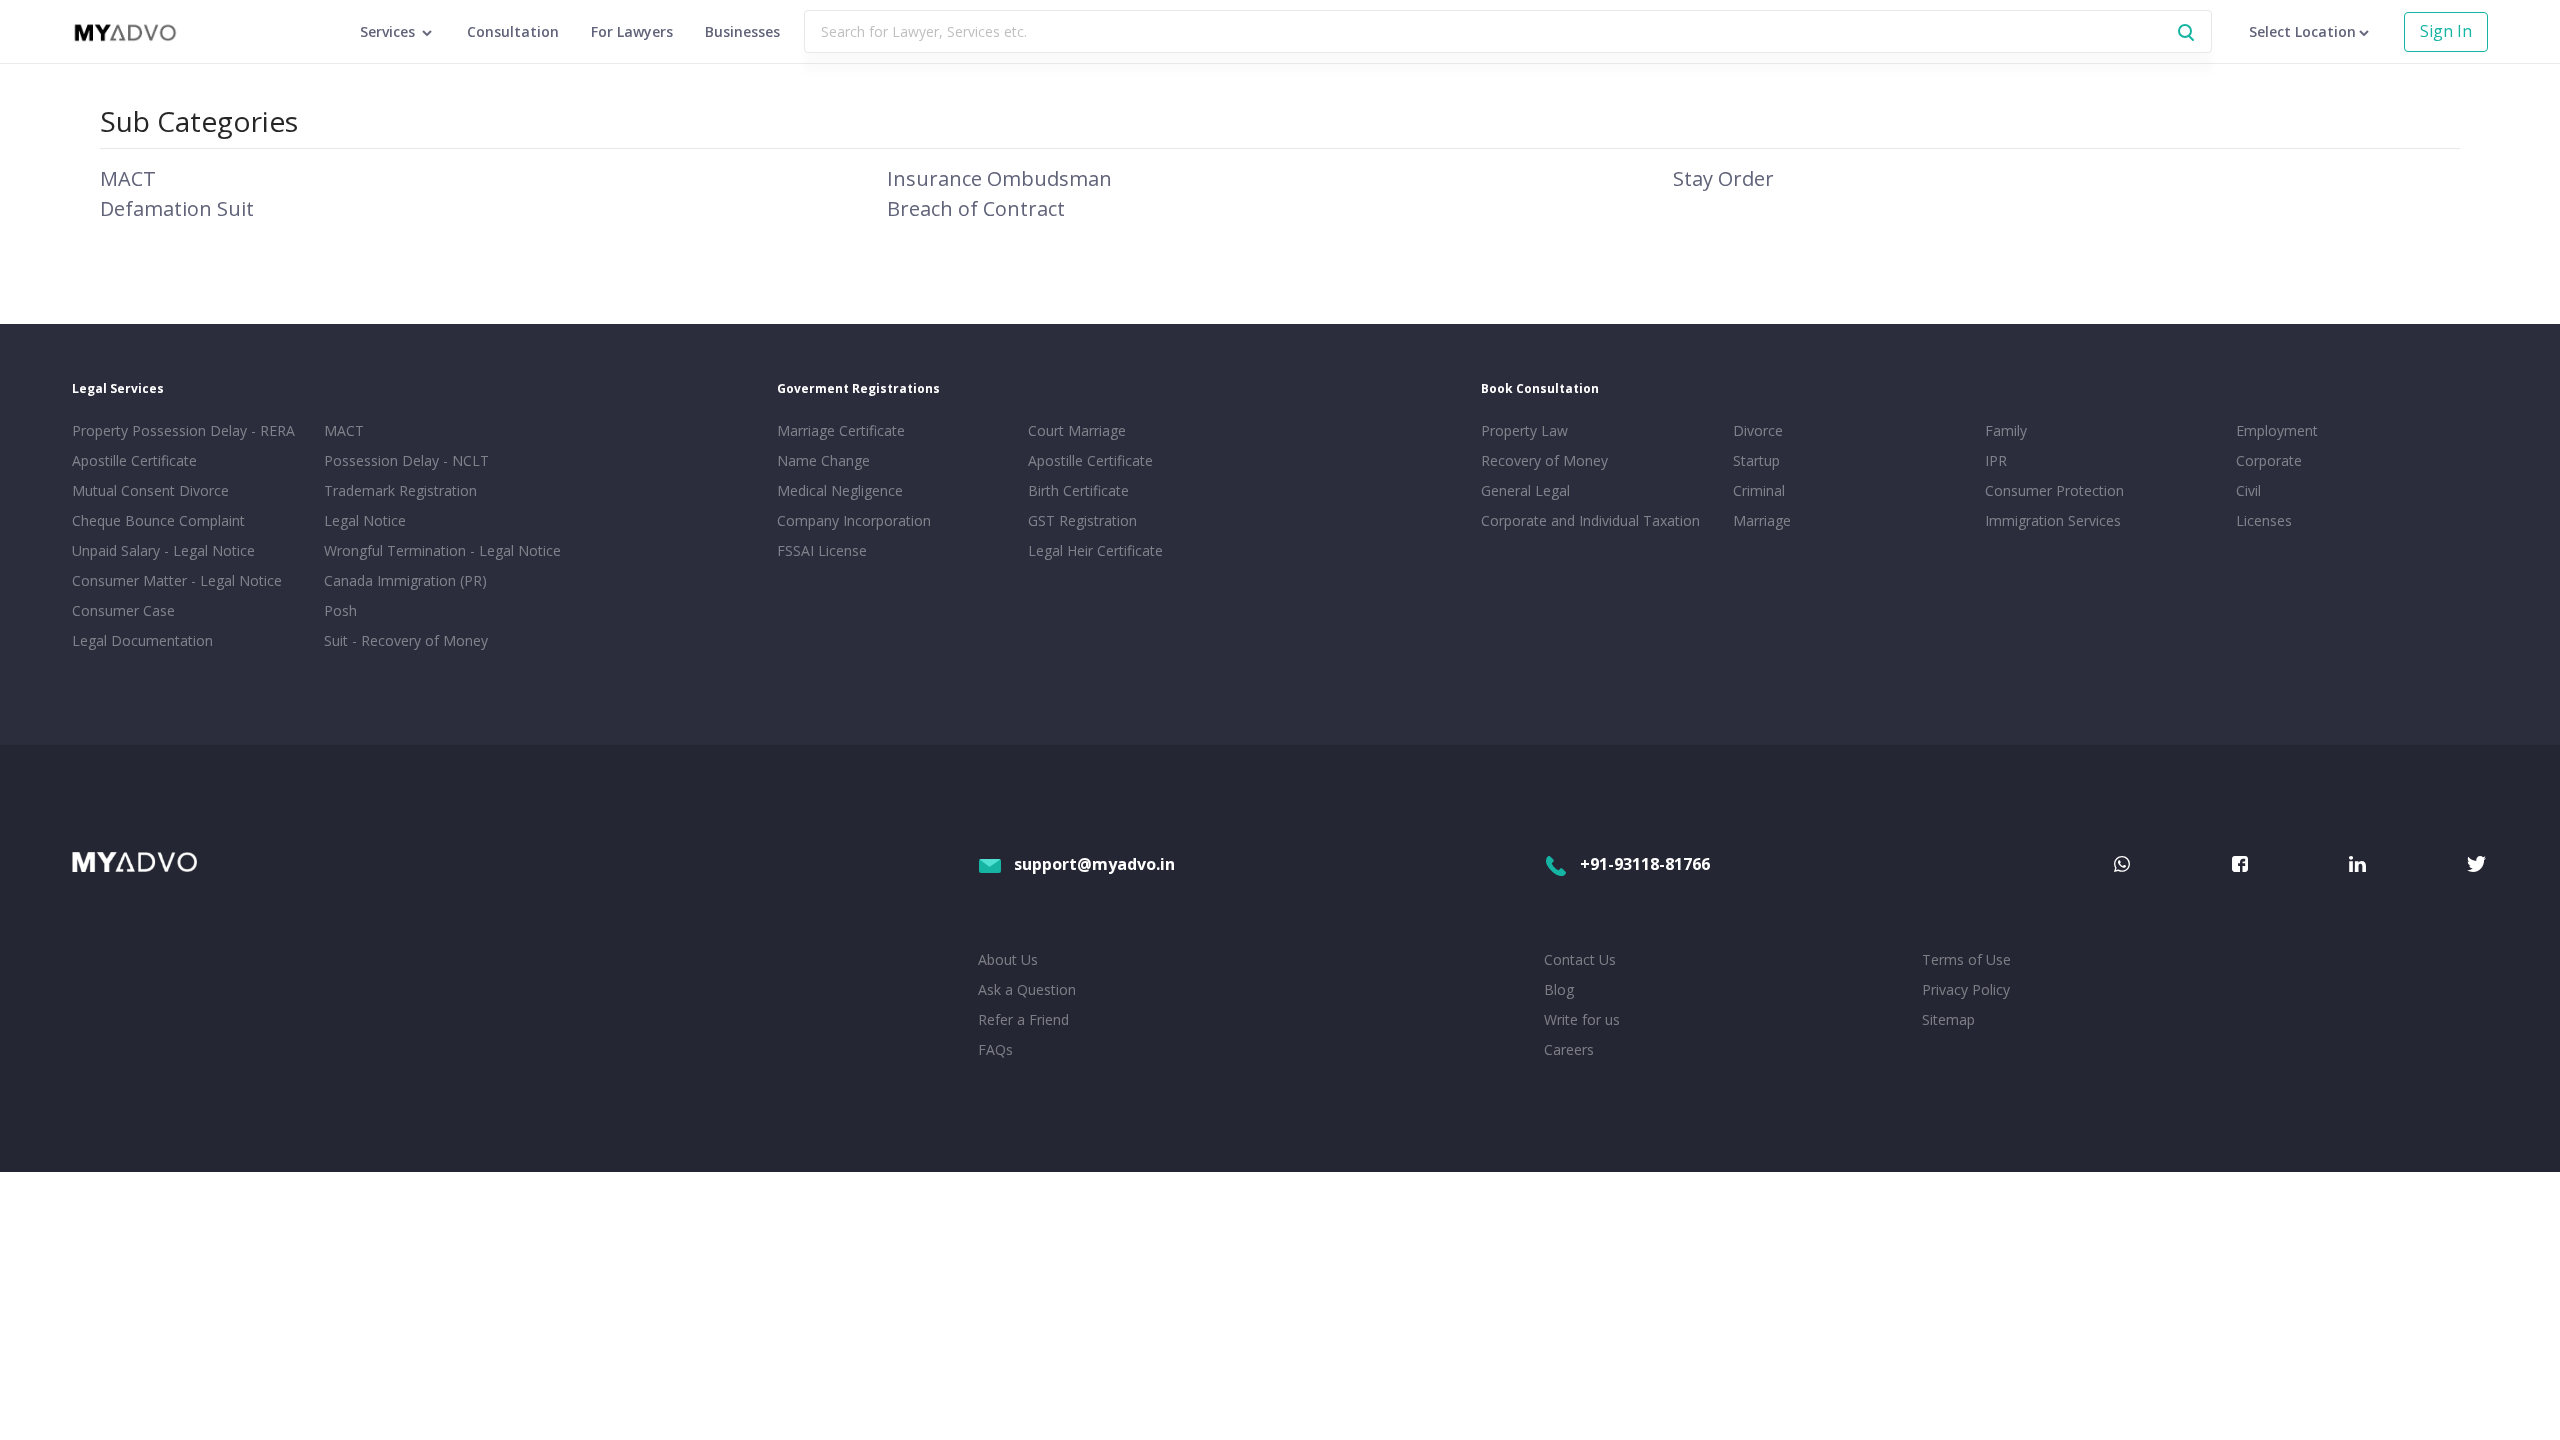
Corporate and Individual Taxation (1590, 520)
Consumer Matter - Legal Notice (177, 580)
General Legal (1525, 490)
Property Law (1524, 430)
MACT (128, 178)
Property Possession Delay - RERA (183, 430)
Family (2006, 430)
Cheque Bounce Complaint (158, 520)
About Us (1008, 959)
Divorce (1758, 430)
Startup (1756, 460)
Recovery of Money (1544, 460)
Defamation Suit (177, 208)
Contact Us (1580, 959)
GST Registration (1082, 520)
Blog (1559, 989)
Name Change (823, 460)
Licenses (2264, 520)
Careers (1569, 1049)
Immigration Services (2053, 520)
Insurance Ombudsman (999, 178)
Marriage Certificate (841, 430)
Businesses (742, 31)
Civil (2248, 490)
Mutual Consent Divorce (150, 490)
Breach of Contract (976, 208)
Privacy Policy (1966, 989)
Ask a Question (1027, 989)
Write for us (1582, 1019)
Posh (340, 610)
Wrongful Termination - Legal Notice (442, 550)
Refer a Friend (1023, 1019)
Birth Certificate (1078, 490)
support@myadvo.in (1094, 864)
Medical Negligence (840, 490)
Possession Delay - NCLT (406, 460)
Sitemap (1948, 1019)
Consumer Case (123, 610)
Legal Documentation (142, 640)
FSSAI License (822, 550)
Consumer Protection (2054, 490)
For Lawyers (632, 31)
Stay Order (1723, 178)
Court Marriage (1077, 430)
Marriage (1762, 520)
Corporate (2269, 460)
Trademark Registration (400, 490)
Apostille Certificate (134, 460)
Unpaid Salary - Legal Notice (163, 550)
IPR (1996, 460)
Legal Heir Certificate (1095, 550)
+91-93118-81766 (1645, 864)
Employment (2277, 430)
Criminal (1759, 490)
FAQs (995, 1049)
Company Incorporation (854, 520)
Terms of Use (1966, 959)
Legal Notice (365, 520)
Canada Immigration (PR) (405, 580)
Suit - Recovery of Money (406, 640)
